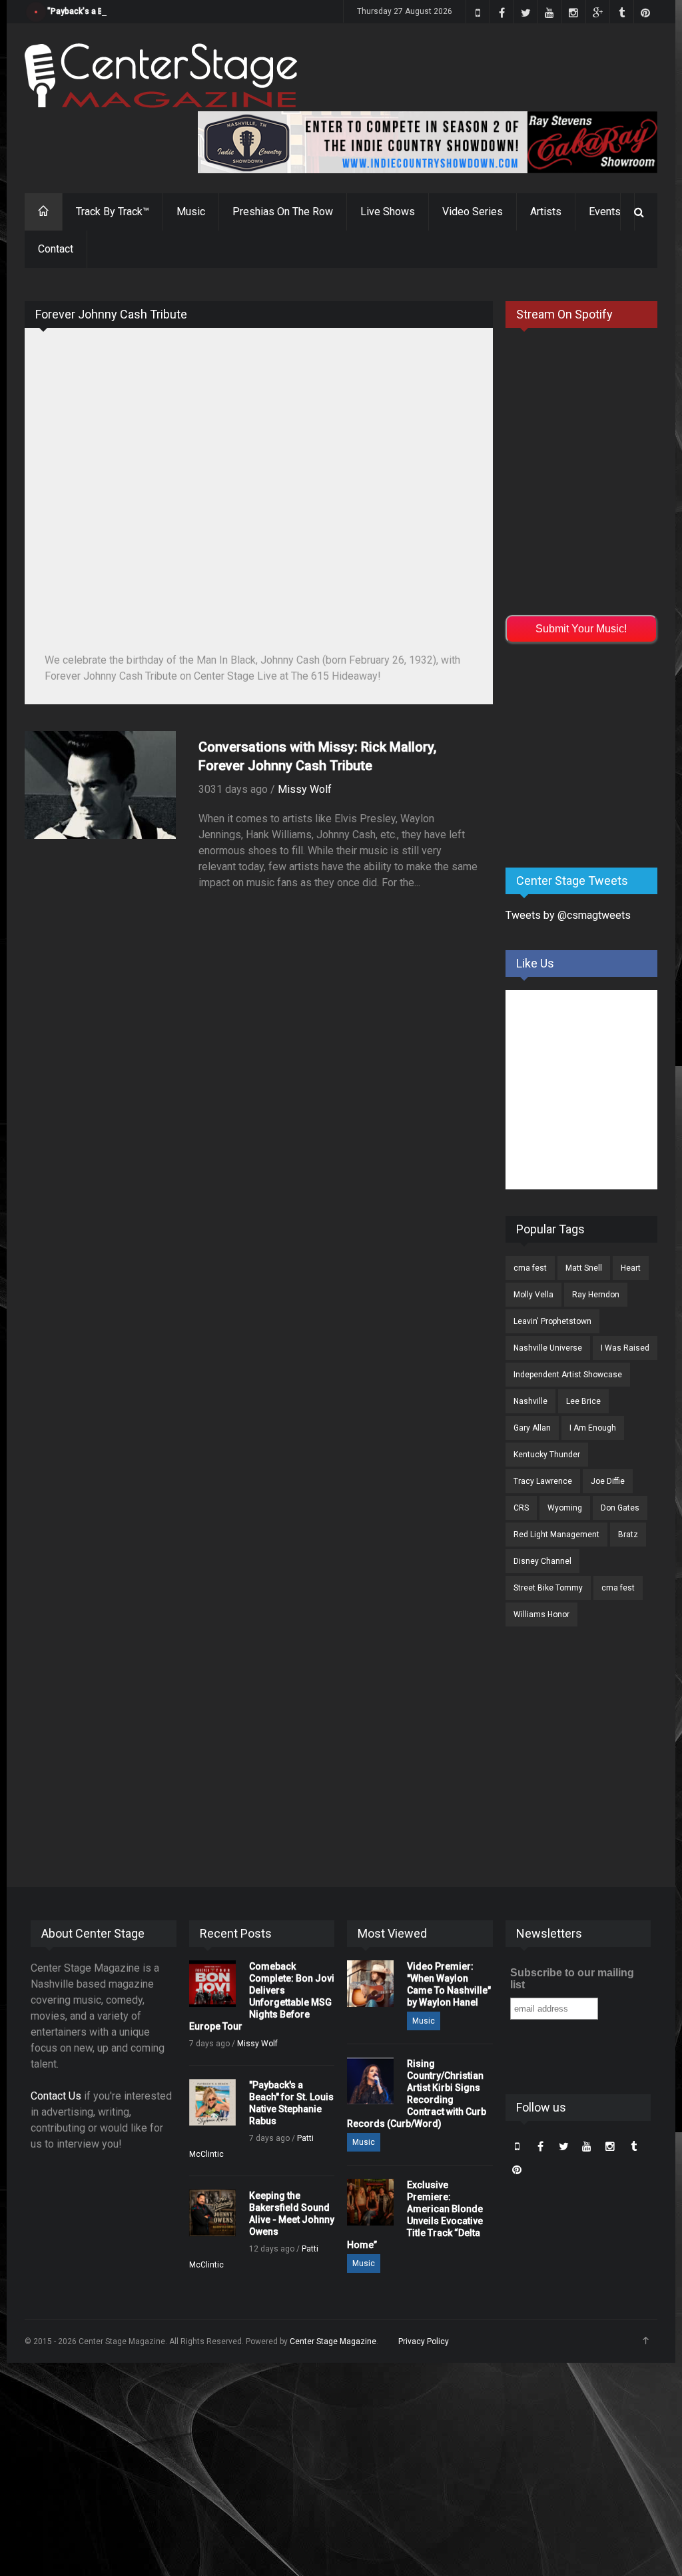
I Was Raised (625, 1348)
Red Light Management (556, 1535)
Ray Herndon (596, 1295)
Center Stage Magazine (333, 2341)
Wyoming (565, 1508)
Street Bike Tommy (548, 1588)
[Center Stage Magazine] (161, 76)
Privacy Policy (424, 2341)
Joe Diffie (608, 1481)
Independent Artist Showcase (568, 1375)
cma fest (530, 1268)
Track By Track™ (113, 212)
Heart (631, 1268)
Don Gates (620, 1508)
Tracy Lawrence (543, 1481)
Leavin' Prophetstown (552, 1321)
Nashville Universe (548, 1348)
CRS (521, 1508)
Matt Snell (584, 1268)
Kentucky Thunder (547, 1455)
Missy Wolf (305, 789)
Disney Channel (542, 1561)
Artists (546, 212)
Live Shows (388, 212)
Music (191, 212)
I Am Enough (593, 1428)
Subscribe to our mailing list (572, 1979)
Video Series (473, 212)
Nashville (530, 1401)
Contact (56, 249)
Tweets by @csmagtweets (568, 915)
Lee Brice (583, 1401)
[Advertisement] (594, 753)
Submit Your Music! (581, 629)
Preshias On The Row (283, 212)
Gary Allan (532, 1428)
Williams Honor (541, 1614)
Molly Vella (533, 1295)
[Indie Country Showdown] (428, 142)
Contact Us (56, 2096)
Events (605, 212)
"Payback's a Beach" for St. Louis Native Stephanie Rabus (155, 11)
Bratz (628, 1535)
